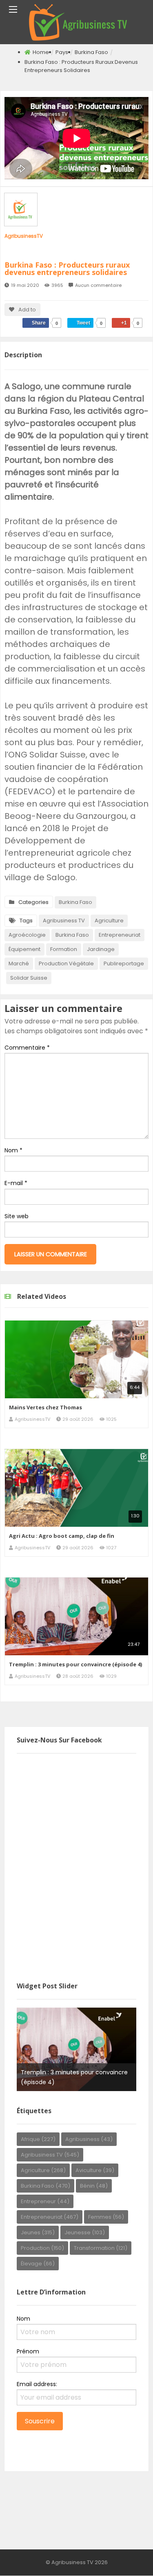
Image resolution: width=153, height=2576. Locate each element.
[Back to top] (126, 2558)
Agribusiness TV (64, 921)
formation (64, 949)
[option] (76, 2049)
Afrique (38, 2139)
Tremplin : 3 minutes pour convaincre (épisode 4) (75, 1664)
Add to (27, 310)
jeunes (38, 2232)
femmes (106, 2217)
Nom (13, 1150)
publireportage (124, 963)
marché (19, 963)
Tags (26, 921)
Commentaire (27, 1048)
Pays (62, 52)
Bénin (94, 2186)
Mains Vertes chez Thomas (45, 1407)
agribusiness (89, 2139)
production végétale (66, 963)
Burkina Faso (91, 52)
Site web (17, 1216)
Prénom (28, 2351)
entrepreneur (45, 2201)
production (42, 2248)
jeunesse (85, 2232)
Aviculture (95, 2170)
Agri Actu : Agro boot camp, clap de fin (62, 1536)
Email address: (37, 2384)
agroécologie (27, 935)
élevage (38, 2264)
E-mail (16, 1183)
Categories (33, 902)
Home (41, 52)
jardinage (101, 949)
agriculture (109, 921)
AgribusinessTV (24, 236)
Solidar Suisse (29, 978)
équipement (24, 949)
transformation (101, 2248)
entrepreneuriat (120, 935)
